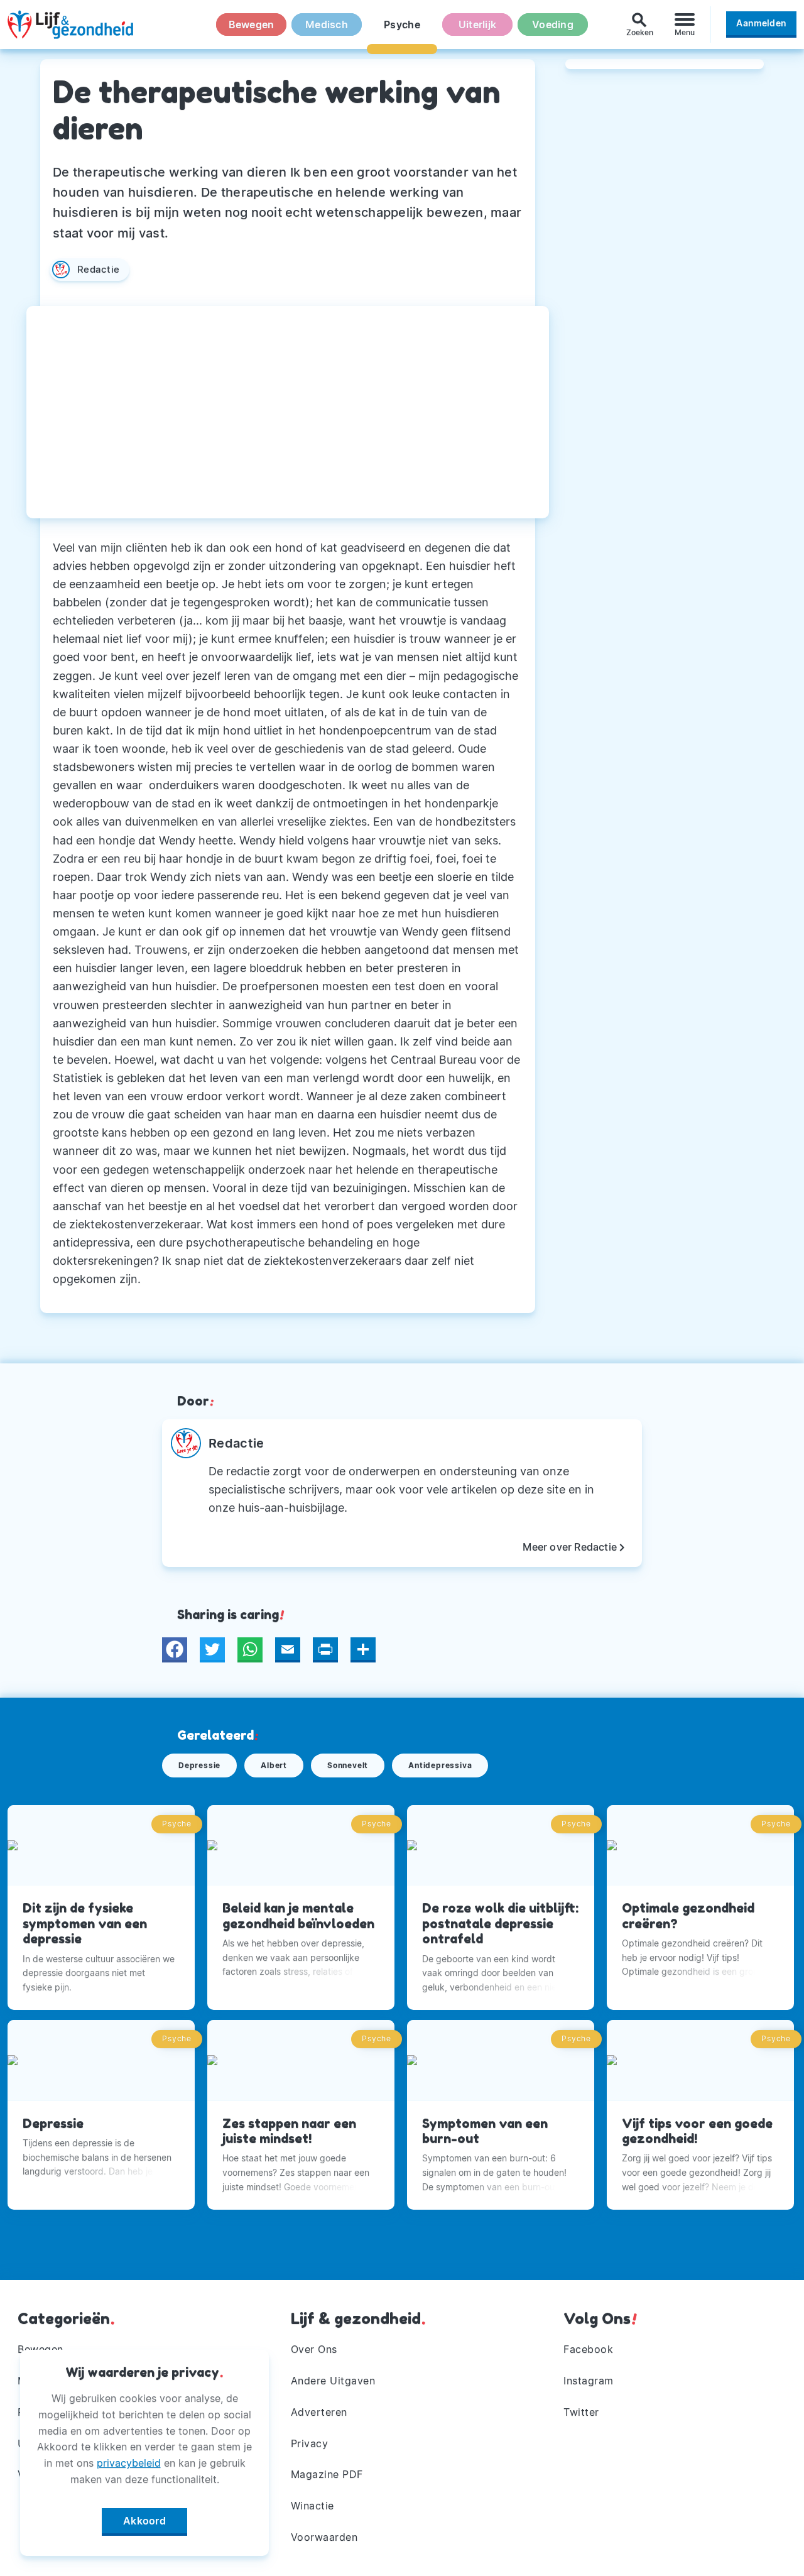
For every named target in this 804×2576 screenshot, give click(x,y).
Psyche (402, 25)
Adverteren (319, 2412)
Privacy (310, 2443)
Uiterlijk (477, 25)
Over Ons (314, 2349)
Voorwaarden (324, 2537)
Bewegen (252, 25)
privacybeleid (129, 2463)
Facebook (588, 2349)
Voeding (553, 25)
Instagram (589, 2381)
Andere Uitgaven (333, 2381)
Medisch (327, 25)
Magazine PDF (327, 2474)
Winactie (312, 2506)
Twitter (581, 2412)
